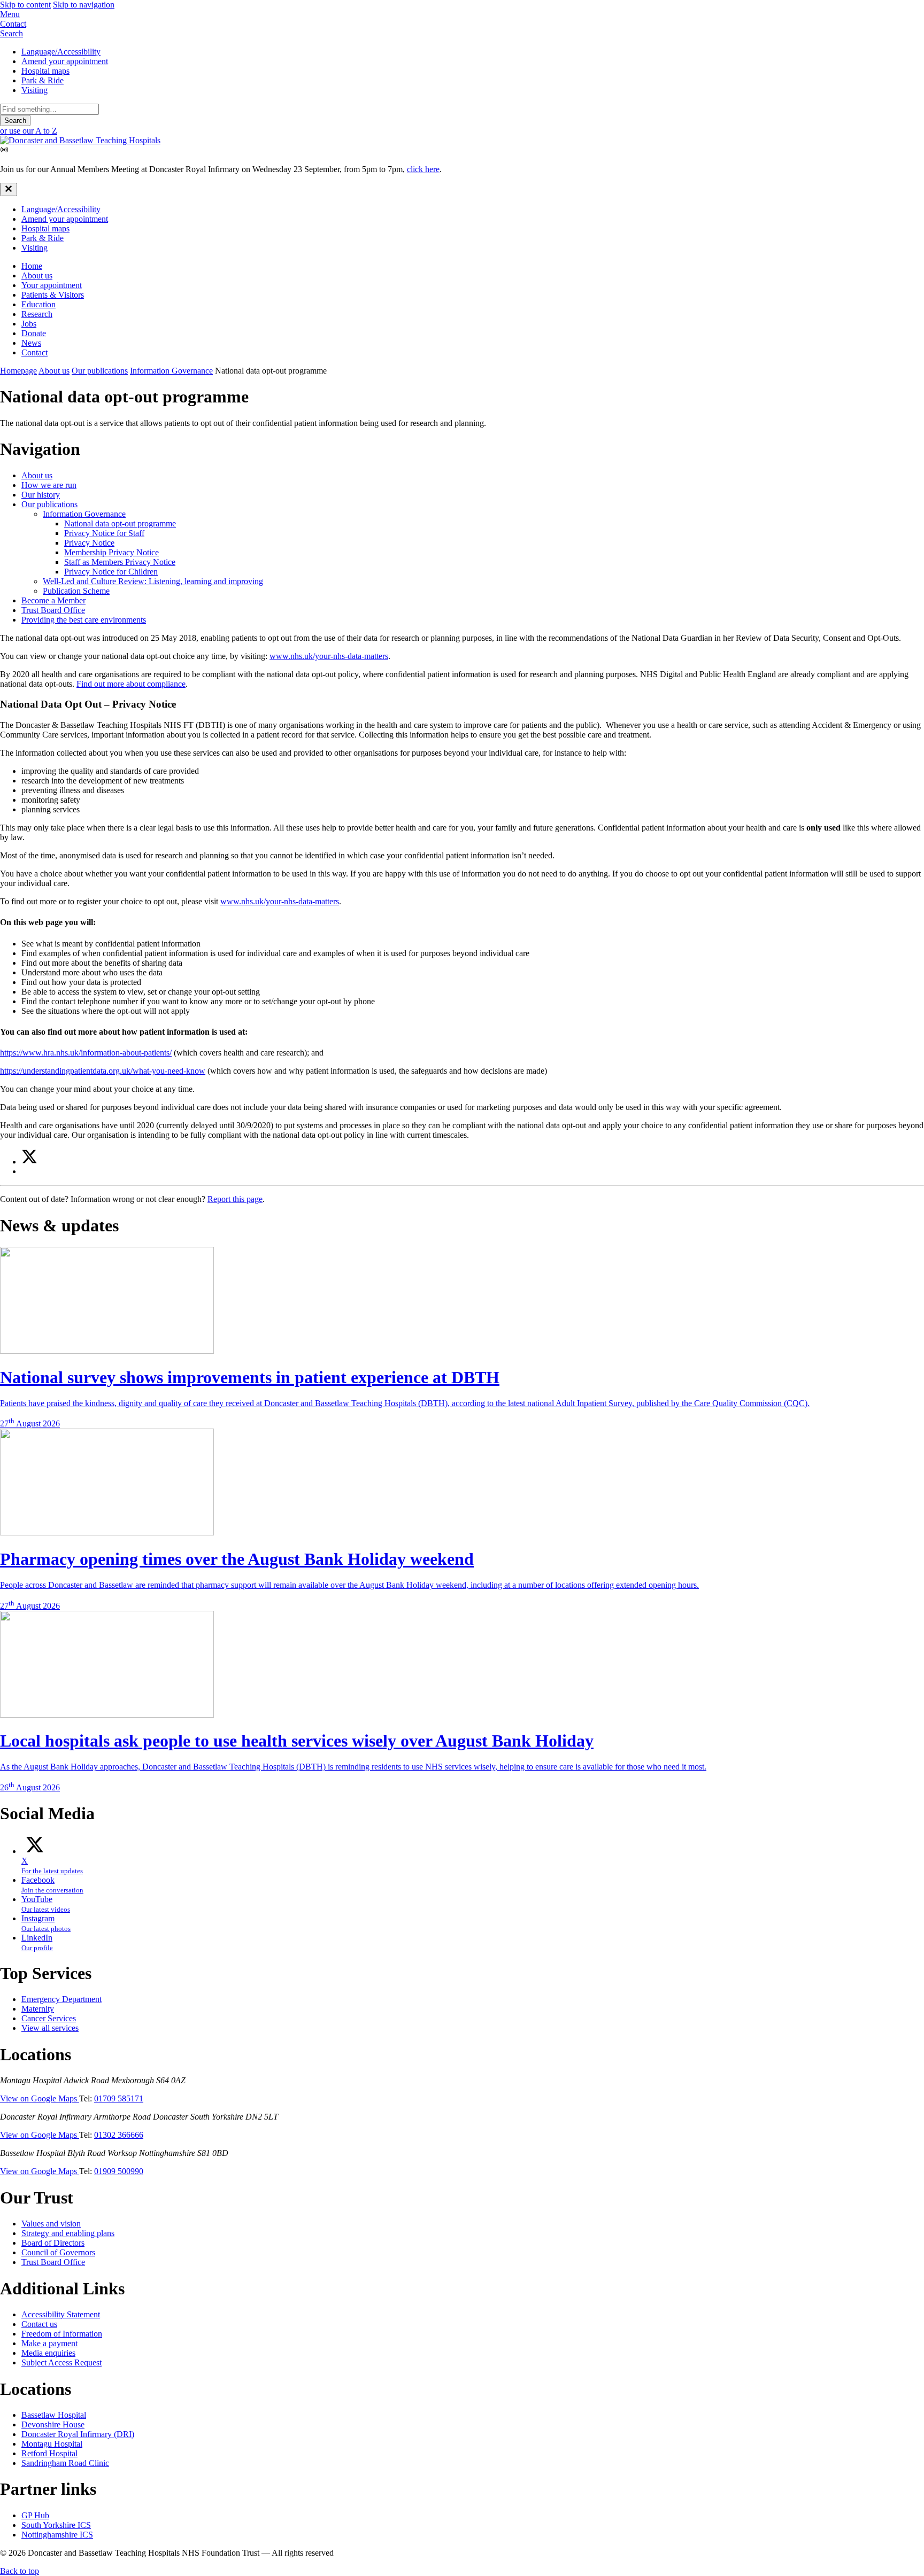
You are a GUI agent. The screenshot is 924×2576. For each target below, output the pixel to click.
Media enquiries (48, 2353)
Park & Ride (43, 80)
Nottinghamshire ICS (57, 2535)
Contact (34, 352)
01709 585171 (119, 2098)
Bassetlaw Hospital (54, 2415)
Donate (34, 333)
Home (32, 266)
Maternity (38, 2009)
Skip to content (25, 5)
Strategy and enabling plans (68, 2233)
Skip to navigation (84, 5)
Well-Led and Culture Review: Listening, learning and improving (153, 581)
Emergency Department (61, 1999)
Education (38, 304)
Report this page (235, 1199)
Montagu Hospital (52, 2444)
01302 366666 (119, 2135)
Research (37, 314)
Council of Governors (58, 2252)
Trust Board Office (53, 610)
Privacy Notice (89, 543)
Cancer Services (49, 2018)
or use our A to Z (29, 131)
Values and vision (51, 2224)
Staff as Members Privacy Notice (120, 562)
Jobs (29, 324)
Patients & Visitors (53, 295)
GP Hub (35, 2515)
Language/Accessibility (61, 52)
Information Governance (171, 371)
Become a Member (53, 600)
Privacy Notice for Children (111, 572)
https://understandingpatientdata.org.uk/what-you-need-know (103, 1071)
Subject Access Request (61, 2362)
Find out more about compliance (131, 684)
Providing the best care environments (84, 620)
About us (37, 276)
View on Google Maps (40, 2098)
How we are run (49, 485)
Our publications (100, 371)
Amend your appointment (65, 61)
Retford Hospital (49, 2453)
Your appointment (52, 285)
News (31, 343)
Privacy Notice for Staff (104, 533)
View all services (50, 2028)
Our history (41, 495)
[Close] (9, 189)
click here (423, 169)
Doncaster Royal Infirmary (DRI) (78, 2434)
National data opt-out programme (120, 523)
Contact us (39, 2324)
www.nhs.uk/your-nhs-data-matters (329, 656)
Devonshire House (53, 2424)
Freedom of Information (62, 2334)
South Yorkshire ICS (56, 2525)
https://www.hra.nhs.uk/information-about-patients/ (86, 1053)
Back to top (20, 2571)
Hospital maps (45, 71)
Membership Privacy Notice (111, 552)
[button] (462, 14)
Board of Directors (53, 2243)
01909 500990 (119, 2171)
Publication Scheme (76, 591)
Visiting (34, 90)
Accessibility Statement (61, 2314)
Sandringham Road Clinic (65, 2463)
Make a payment (49, 2343)
